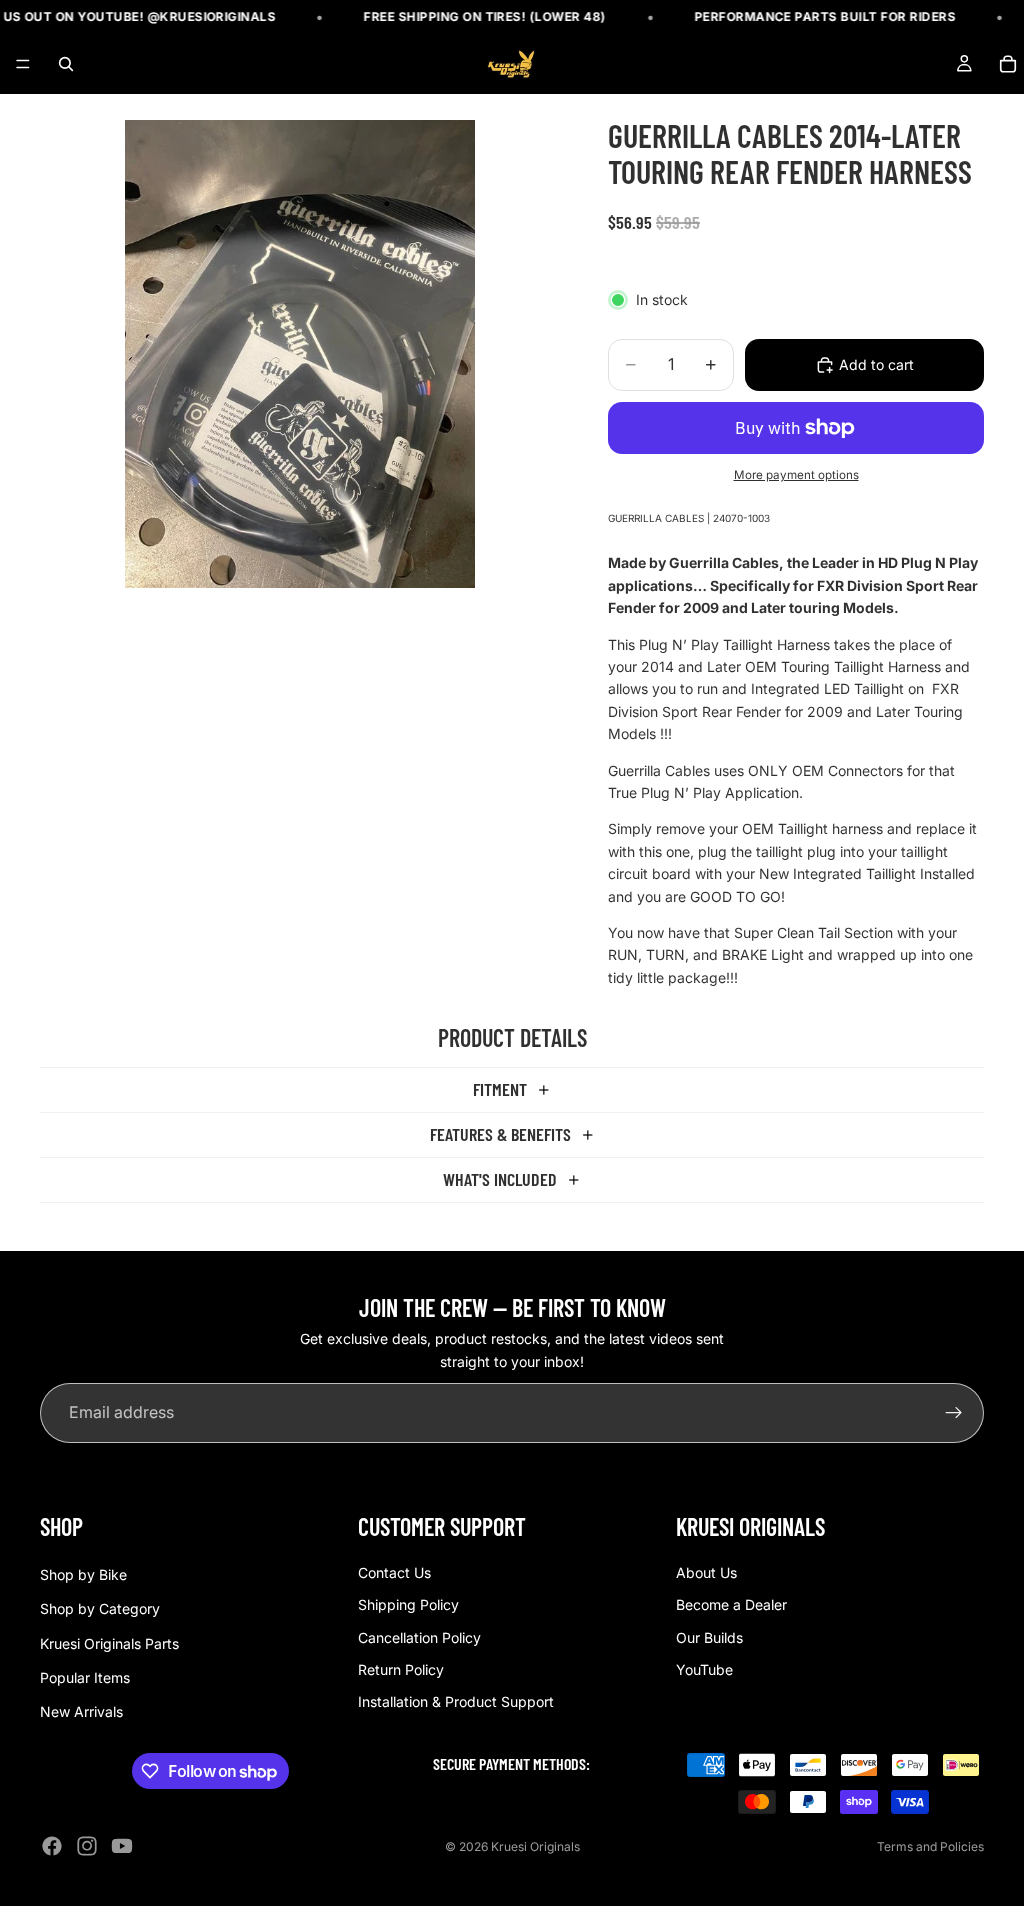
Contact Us (394, 1571)
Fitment (500, 1089)
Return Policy (401, 1669)
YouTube (704, 1669)
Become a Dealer (731, 1604)
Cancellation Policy (419, 1636)
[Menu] (23, 65)
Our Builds (709, 1636)
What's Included (500, 1179)
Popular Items (85, 1677)
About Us (706, 1571)
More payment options (796, 475)
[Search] (66, 64)
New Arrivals (81, 1711)
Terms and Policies (930, 1846)
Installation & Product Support (456, 1701)
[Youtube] (122, 1846)
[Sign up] (954, 1413)
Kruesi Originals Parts (109, 1642)
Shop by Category (100, 1608)
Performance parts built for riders (803, 16)
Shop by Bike (83, 1573)
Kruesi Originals (535, 1846)
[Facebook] (52, 1846)
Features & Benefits (500, 1134)
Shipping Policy (408, 1604)
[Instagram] (87, 1846)
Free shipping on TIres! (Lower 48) (464, 16)
